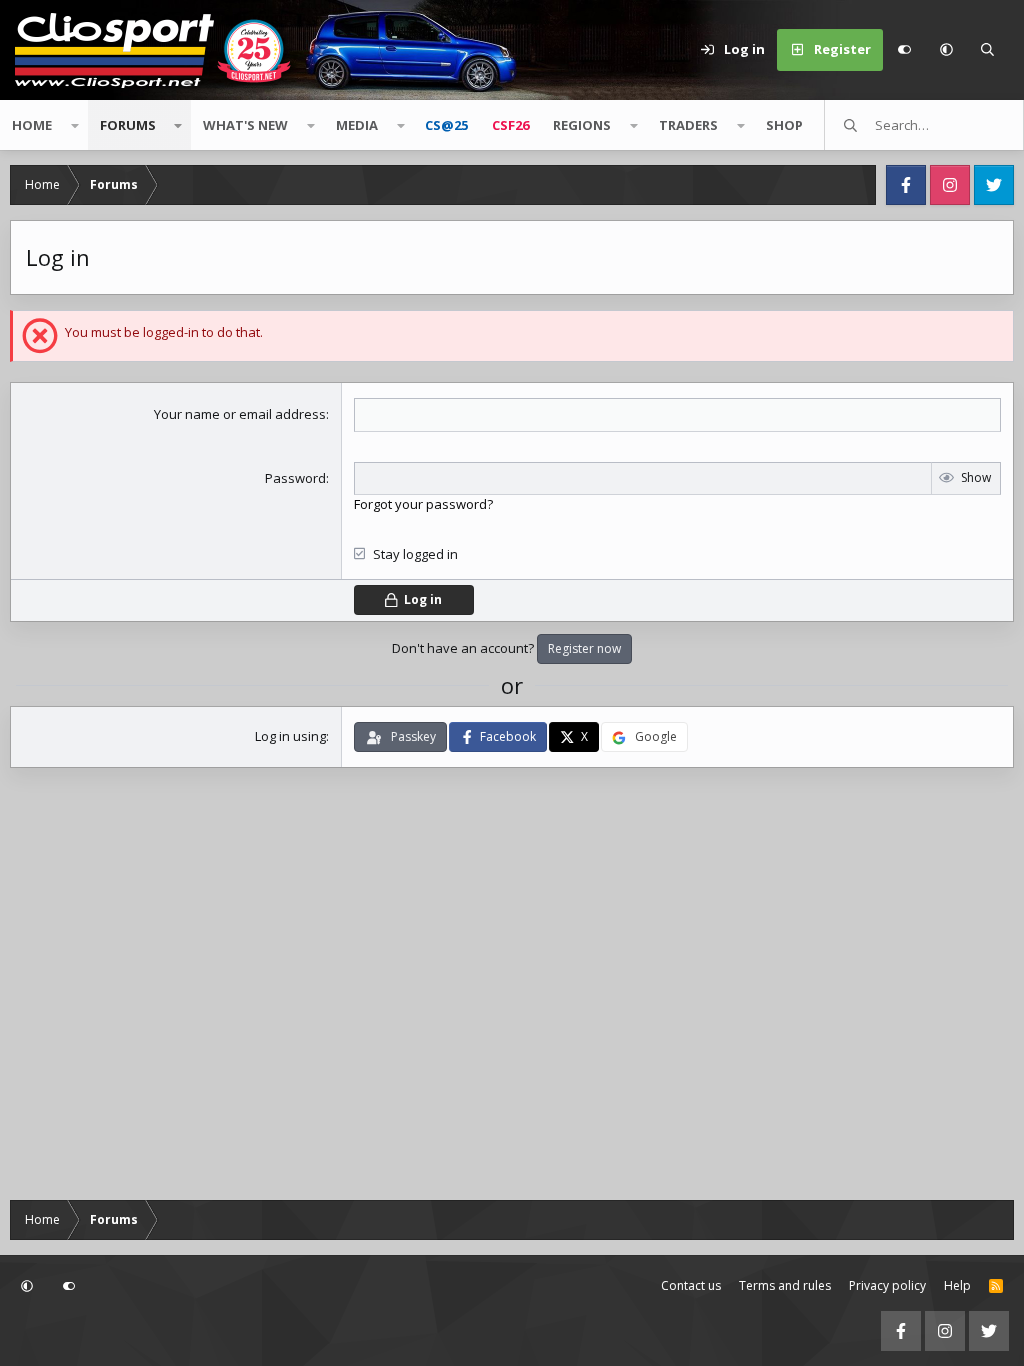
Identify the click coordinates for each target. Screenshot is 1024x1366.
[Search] (988, 50)
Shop (784, 125)
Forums (128, 125)
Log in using (290, 736)
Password (295, 478)
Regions (582, 125)
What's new (245, 125)
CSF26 (510, 125)
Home (32, 125)
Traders (688, 125)
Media (357, 125)
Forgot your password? (423, 504)
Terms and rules (785, 1285)
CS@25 (446, 125)
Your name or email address (240, 414)
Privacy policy (887, 1285)
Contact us (691, 1285)
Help (957, 1285)
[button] (946, 50)
